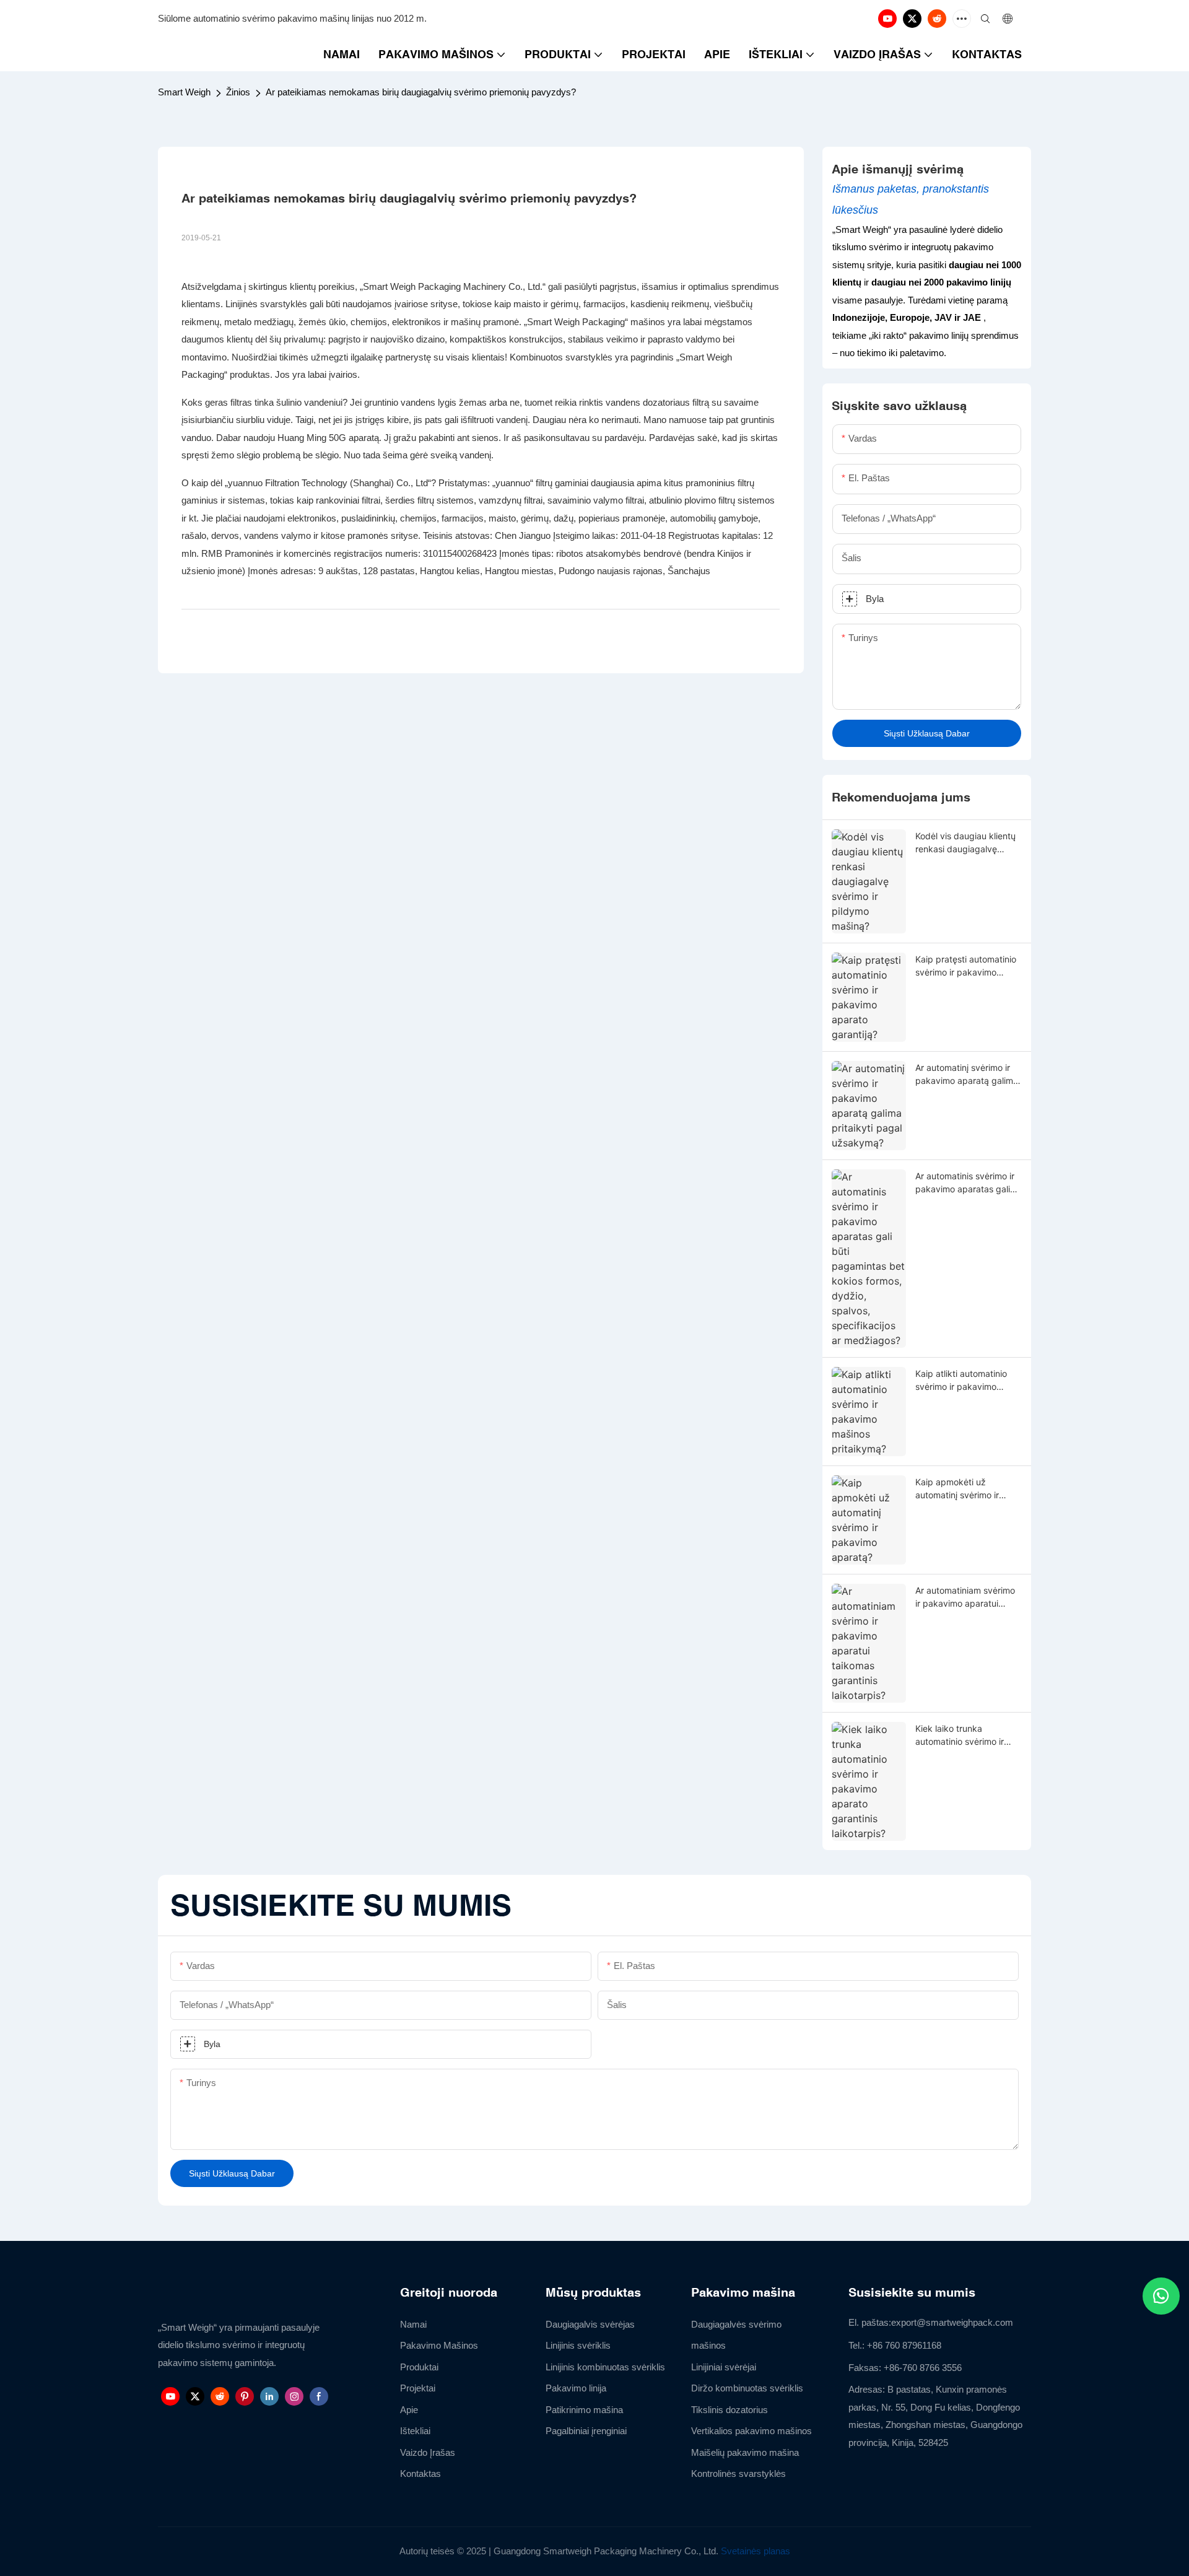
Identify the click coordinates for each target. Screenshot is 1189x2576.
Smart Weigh (184, 92)
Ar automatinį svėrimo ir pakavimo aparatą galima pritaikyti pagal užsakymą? (967, 1075)
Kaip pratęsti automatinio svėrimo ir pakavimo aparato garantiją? (966, 966)
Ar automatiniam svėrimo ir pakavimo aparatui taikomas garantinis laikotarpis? (965, 1597)
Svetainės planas (756, 2551)
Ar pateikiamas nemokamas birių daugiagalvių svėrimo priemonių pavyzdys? (421, 92)
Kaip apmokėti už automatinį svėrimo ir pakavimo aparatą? (957, 1489)
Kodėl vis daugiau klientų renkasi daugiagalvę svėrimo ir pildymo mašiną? (965, 843)
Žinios (238, 92)
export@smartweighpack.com (952, 2322)
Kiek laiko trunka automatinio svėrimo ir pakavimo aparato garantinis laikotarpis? (960, 1736)
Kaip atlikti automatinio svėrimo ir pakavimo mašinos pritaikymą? (961, 1381)
